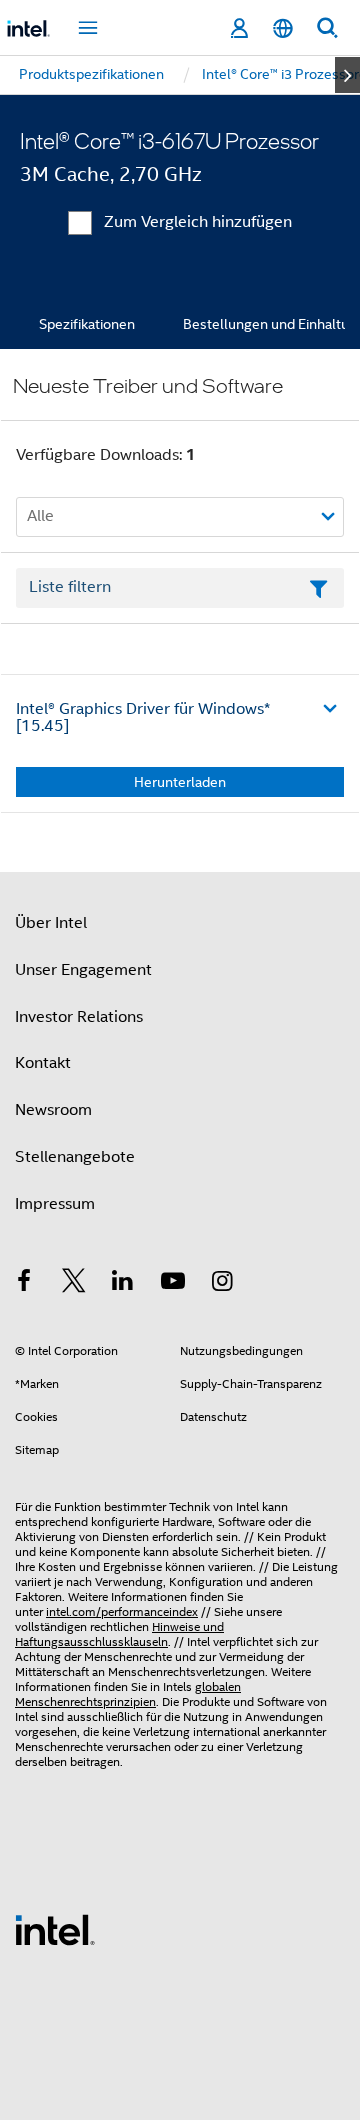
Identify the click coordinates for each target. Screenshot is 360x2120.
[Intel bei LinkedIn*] (123, 1284)
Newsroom (53, 1110)
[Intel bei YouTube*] (173, 1284)
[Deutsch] (283, 28)
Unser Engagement (83, 970)
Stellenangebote (75, 1157)
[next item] (347, 75)
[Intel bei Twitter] (74, 1284)
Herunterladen (180, 782)
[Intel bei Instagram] (222, 1284)
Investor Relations (79, 1017)
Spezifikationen (87, 324)
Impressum (55, 1204)
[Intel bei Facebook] (24, 1284)
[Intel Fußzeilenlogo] (55, 1929)
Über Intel (51, 923)
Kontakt (43, 1063)
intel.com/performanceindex (122, 1611)
